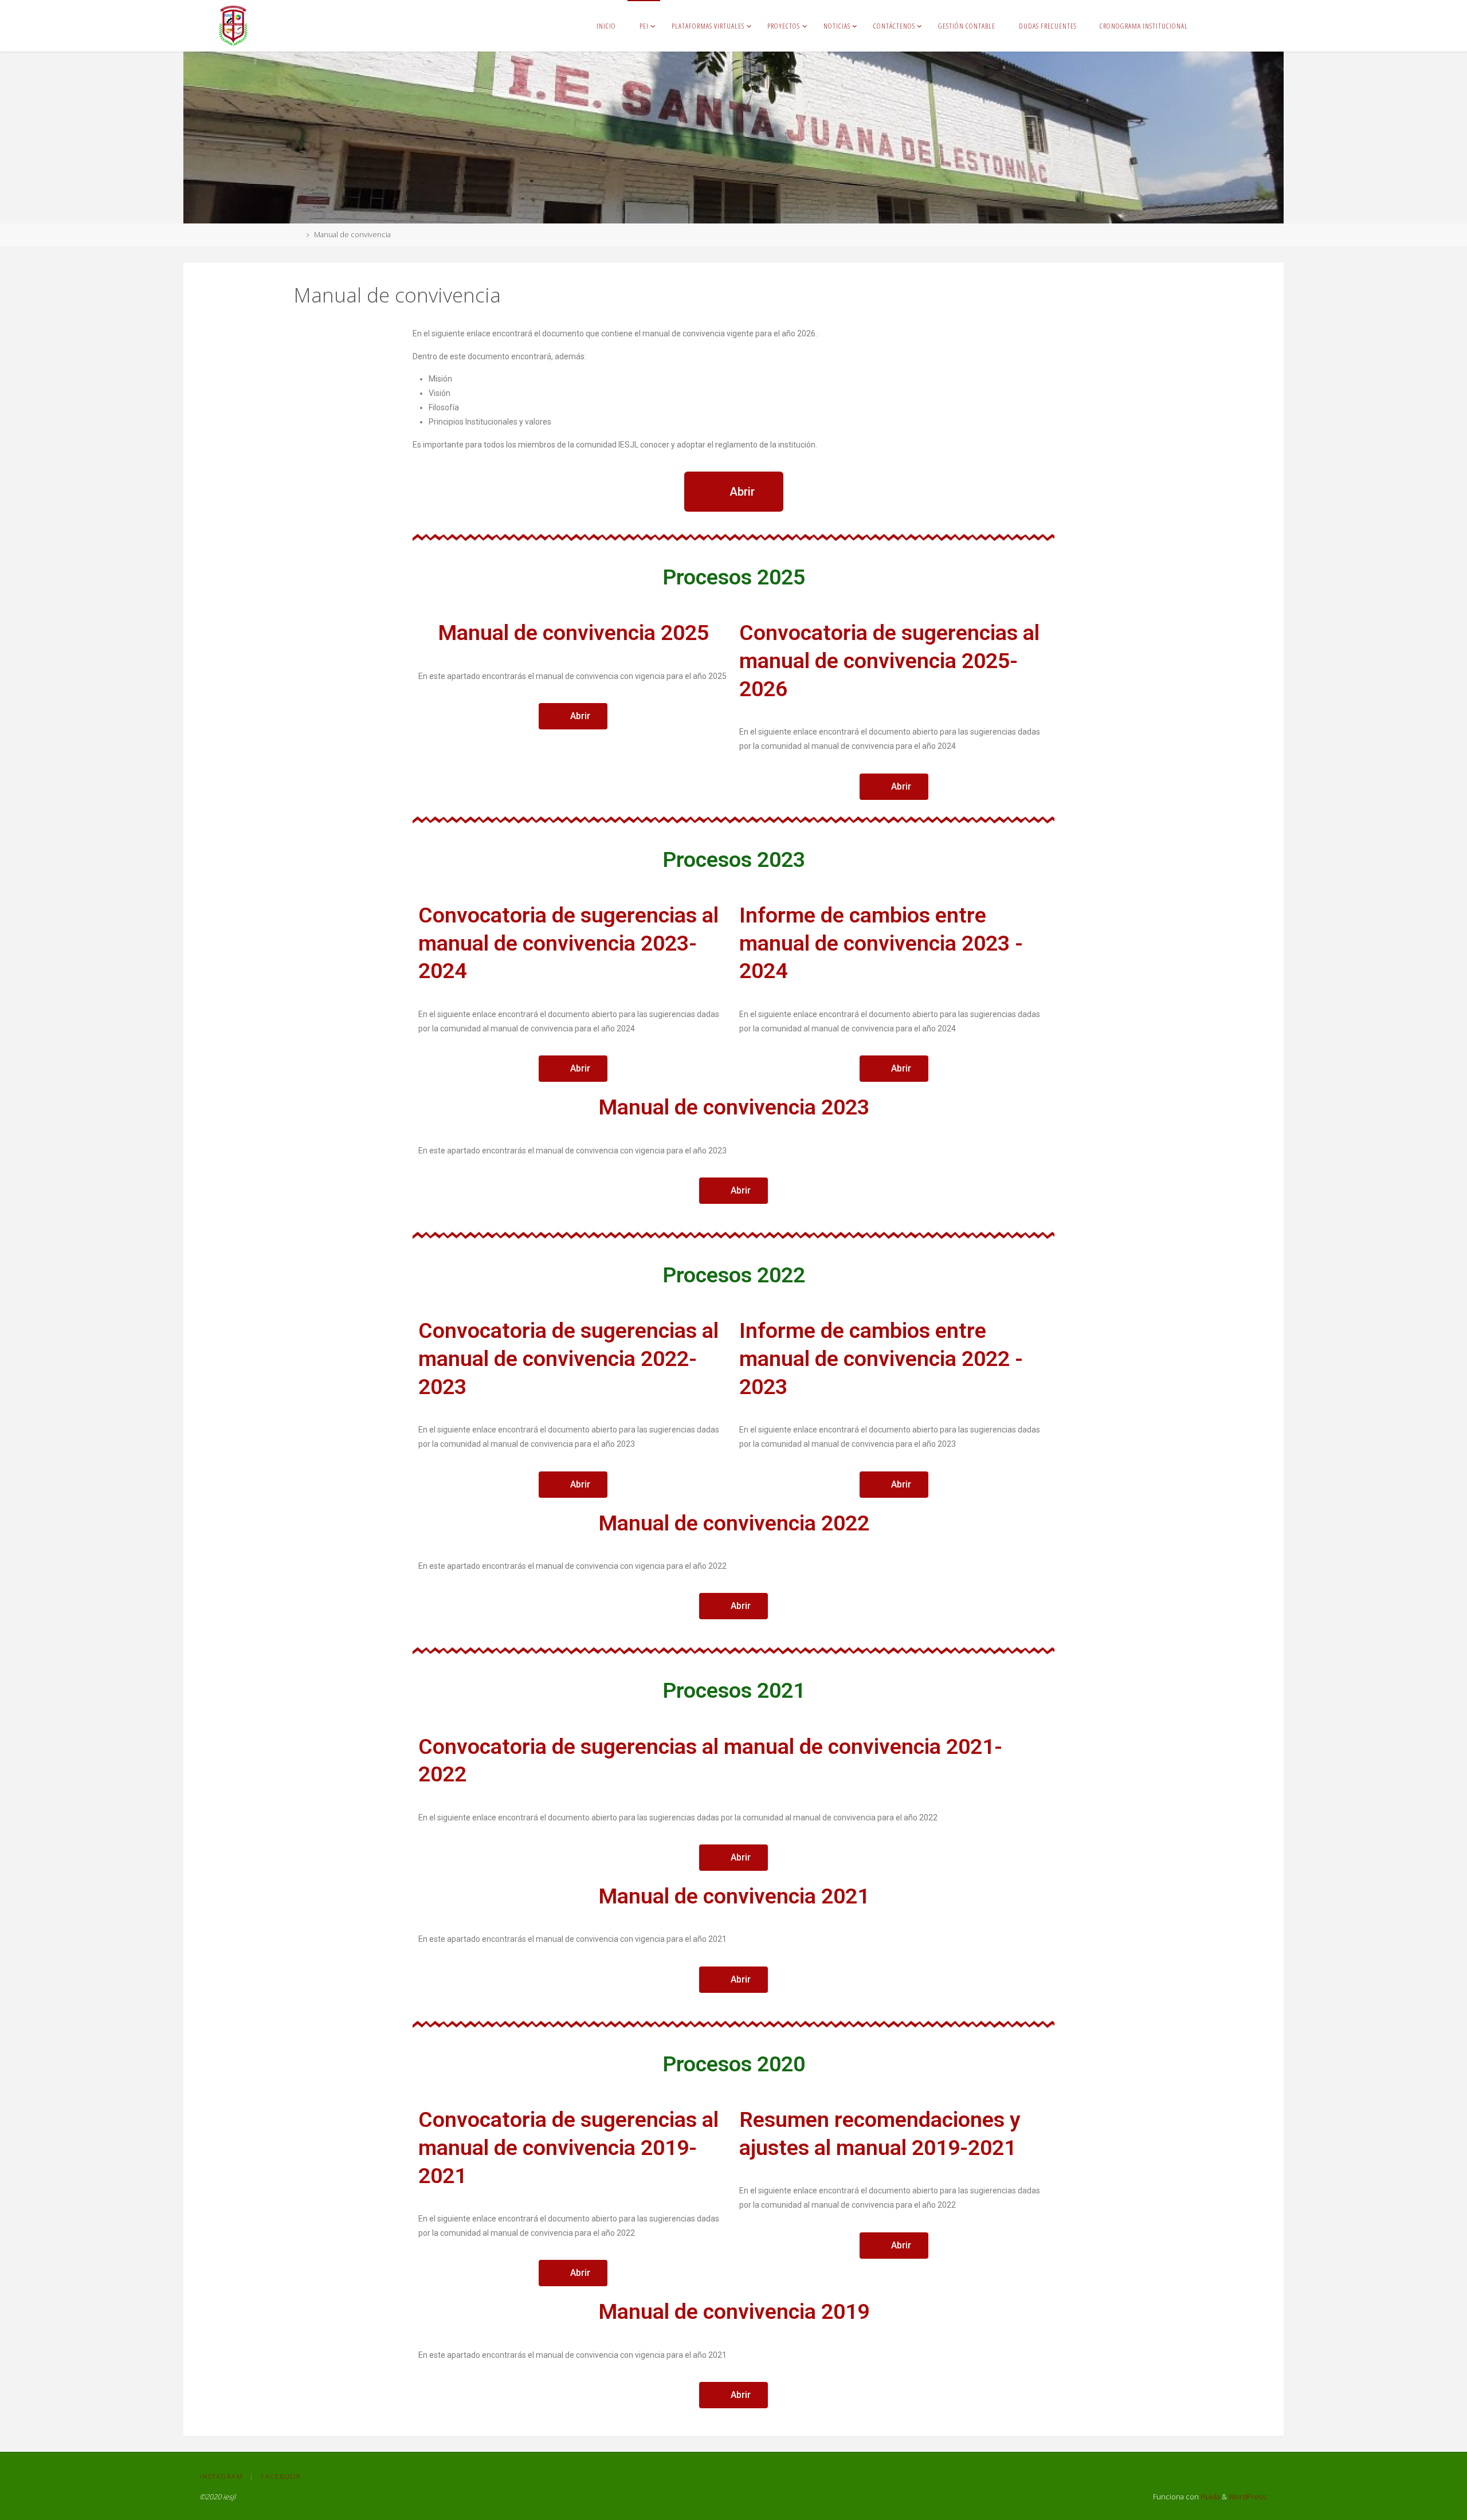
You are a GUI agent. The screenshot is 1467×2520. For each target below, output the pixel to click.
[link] (1209, 26)
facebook (281, 2476)
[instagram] (1230, 26)
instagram (221, 2476)
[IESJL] (233, 25)
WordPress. (1248, 2497)
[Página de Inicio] (297, 235)
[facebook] (1246, 26)
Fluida (1209, 2497)
